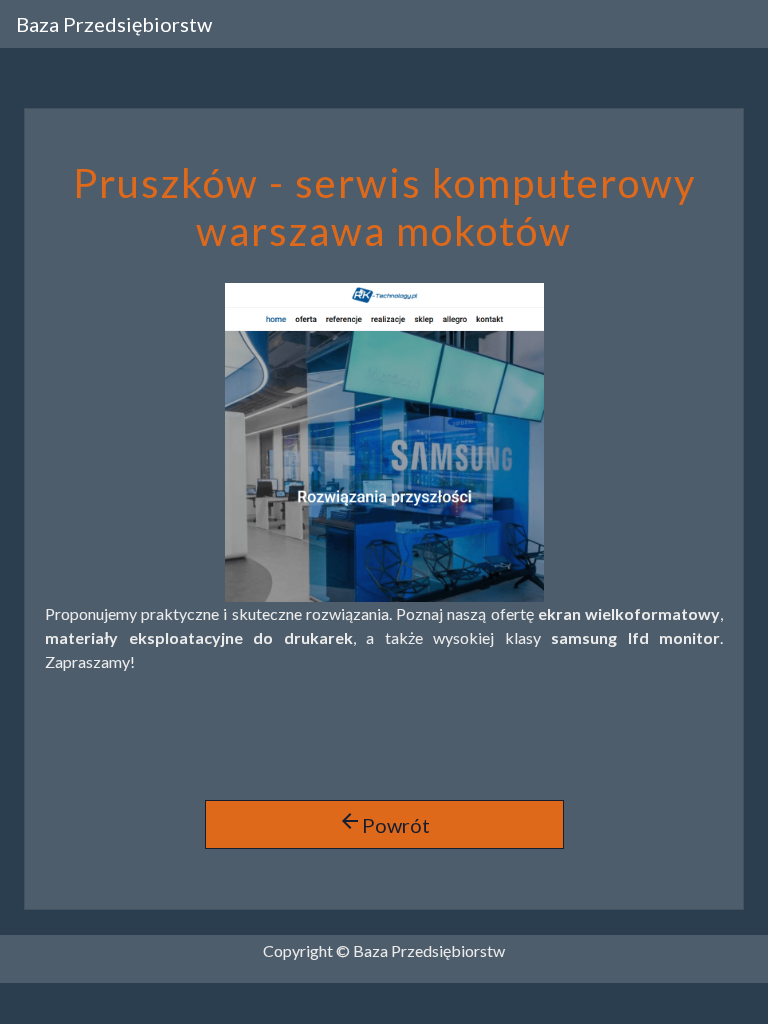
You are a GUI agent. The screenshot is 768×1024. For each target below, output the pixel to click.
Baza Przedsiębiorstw (114, 24)
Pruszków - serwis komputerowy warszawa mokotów (384, 207)
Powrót (384, 823)
